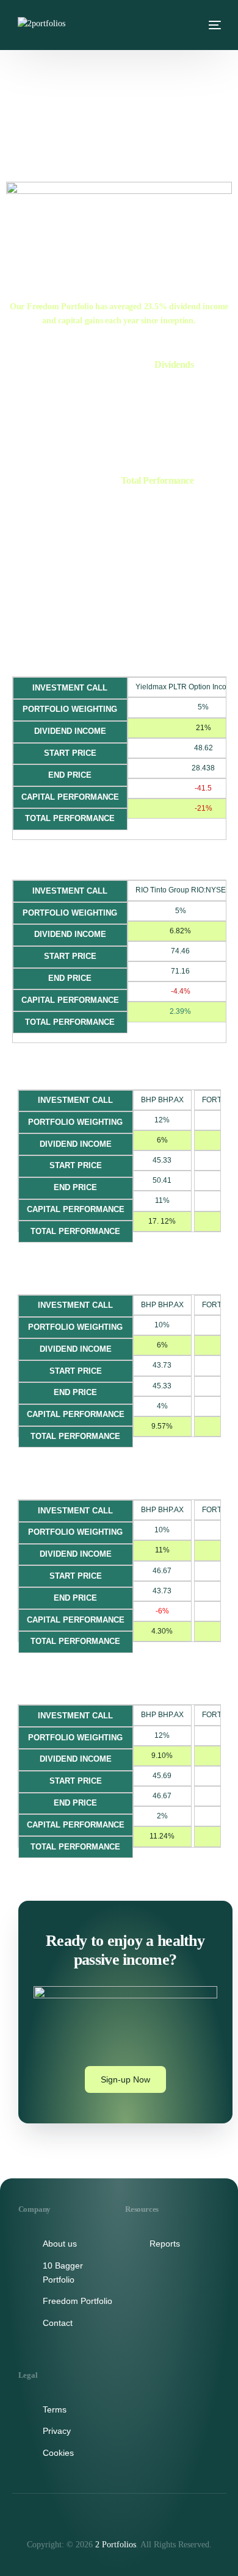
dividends (120, 396)
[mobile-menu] (213, 25)
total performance (83, 513)
